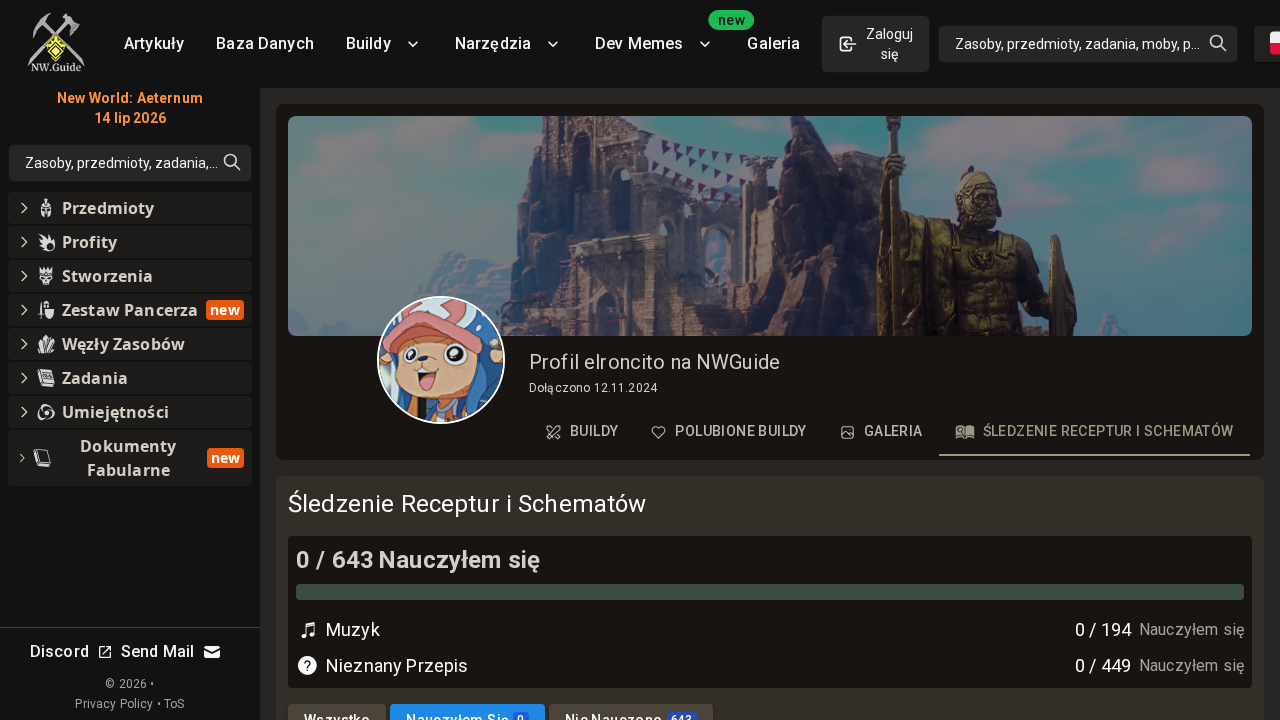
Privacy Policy (114, 704)
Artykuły (154, 43)
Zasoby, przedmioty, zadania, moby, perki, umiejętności (1096, 44)
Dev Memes (663, 36)
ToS (174, 704)
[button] (130, 208)
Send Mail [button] (157, 651)
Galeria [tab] (893, 431)
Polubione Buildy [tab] (740, 431)
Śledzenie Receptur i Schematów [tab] (1108, 431)
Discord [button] (59, 651)
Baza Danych (265, 43)
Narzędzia (493, 43)
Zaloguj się (889, 44)
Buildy (368, 43)
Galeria (773, 43)
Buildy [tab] (594, 431)
